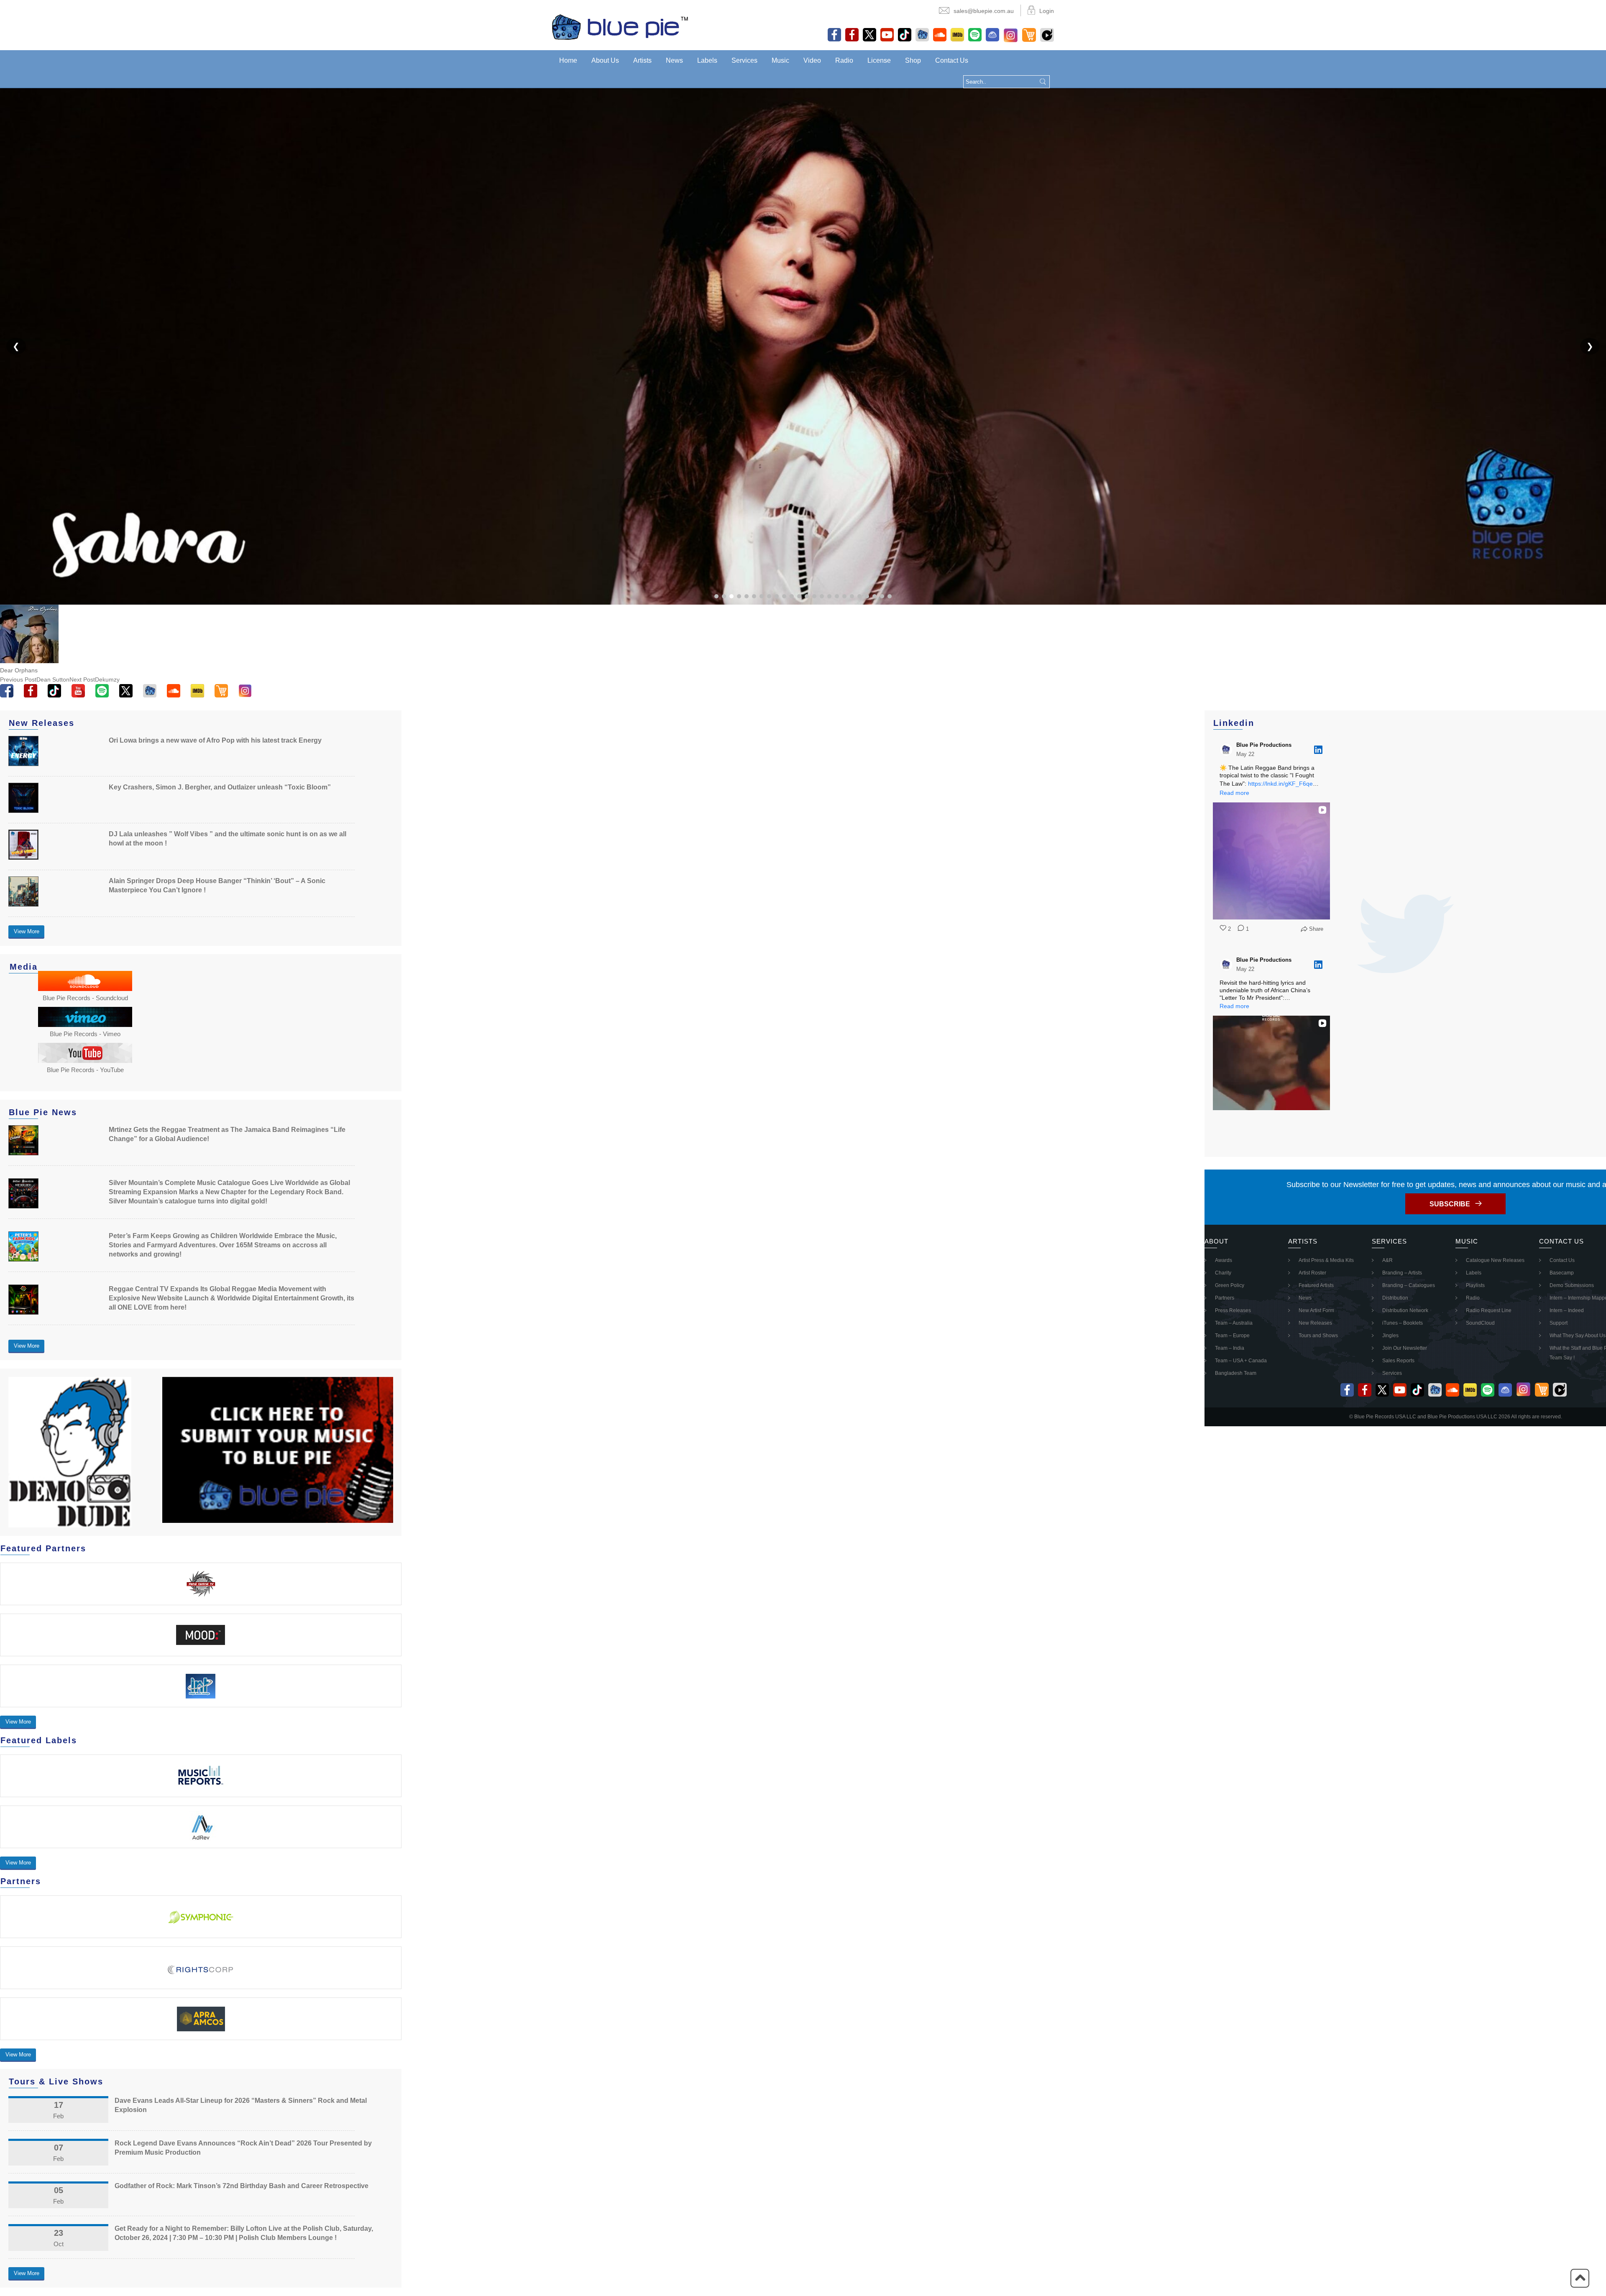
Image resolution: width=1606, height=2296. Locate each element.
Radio (844, 60)
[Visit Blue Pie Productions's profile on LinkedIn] (1226, 750)
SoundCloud (1480, 1323)
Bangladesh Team (1236, 1373)
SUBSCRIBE (1450, 1204)
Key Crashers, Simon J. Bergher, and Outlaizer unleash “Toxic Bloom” (220, 787)
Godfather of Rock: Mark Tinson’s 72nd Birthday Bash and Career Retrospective (242, 2186)
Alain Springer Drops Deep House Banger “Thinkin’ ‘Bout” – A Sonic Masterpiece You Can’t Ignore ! (217, 885)
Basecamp (1562, 1273)
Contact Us (952, 60)
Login (1047, 11)
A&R (1387, 1260)
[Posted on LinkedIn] (1318, 750)
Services (744, 60)
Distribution (1395, 1298)
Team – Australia (1234, 1323)
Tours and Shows (1318, 1336)
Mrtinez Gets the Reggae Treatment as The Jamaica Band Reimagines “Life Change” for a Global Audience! (227, 1134)
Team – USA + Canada (1241, 1361)
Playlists (1475, 1285)
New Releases (1315, 1323)
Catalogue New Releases (1495, 1260)
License (879, 60)
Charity (1223, 1273)
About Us (605, 60)
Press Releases (1233, 1310)
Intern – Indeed (1567, 1310)
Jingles (1390, 1336)
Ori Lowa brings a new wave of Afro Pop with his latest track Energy (215, 740)
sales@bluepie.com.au (984, 11)
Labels (707, 60)
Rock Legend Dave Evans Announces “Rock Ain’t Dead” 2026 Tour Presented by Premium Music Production (243, 2148)
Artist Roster (1312, 1273)
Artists (642, 60)
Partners (1225, 1298)
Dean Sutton (35, 679)
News (674, 60)
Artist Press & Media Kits (1326, 1260)
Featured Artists (1316, 1285)
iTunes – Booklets (1403, 1323)
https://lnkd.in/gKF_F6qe (1280, 784)
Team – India (1230, 1348)
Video (812, 60)
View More (27, 931)
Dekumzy (95, 679)
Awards (1224, 1260)
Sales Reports (1398, 1361)
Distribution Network (1405, 1310)
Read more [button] (1234, 793)
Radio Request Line (1489, 1310)
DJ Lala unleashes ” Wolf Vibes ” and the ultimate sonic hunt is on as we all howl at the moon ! (228, 839)
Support (1559, 1323)
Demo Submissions (1572, 1285)
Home (568, 60)
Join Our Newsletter (1405, 1348)
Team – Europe (1232, 1336)
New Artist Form (1316, 1310)
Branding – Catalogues (1409, 1285)
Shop (913, 60)
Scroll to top (1580, 2278)
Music (780, 60)
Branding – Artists (1402, 1273)
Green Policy (1230, 1285)
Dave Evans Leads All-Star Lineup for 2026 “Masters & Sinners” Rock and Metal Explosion (241, 2105)
